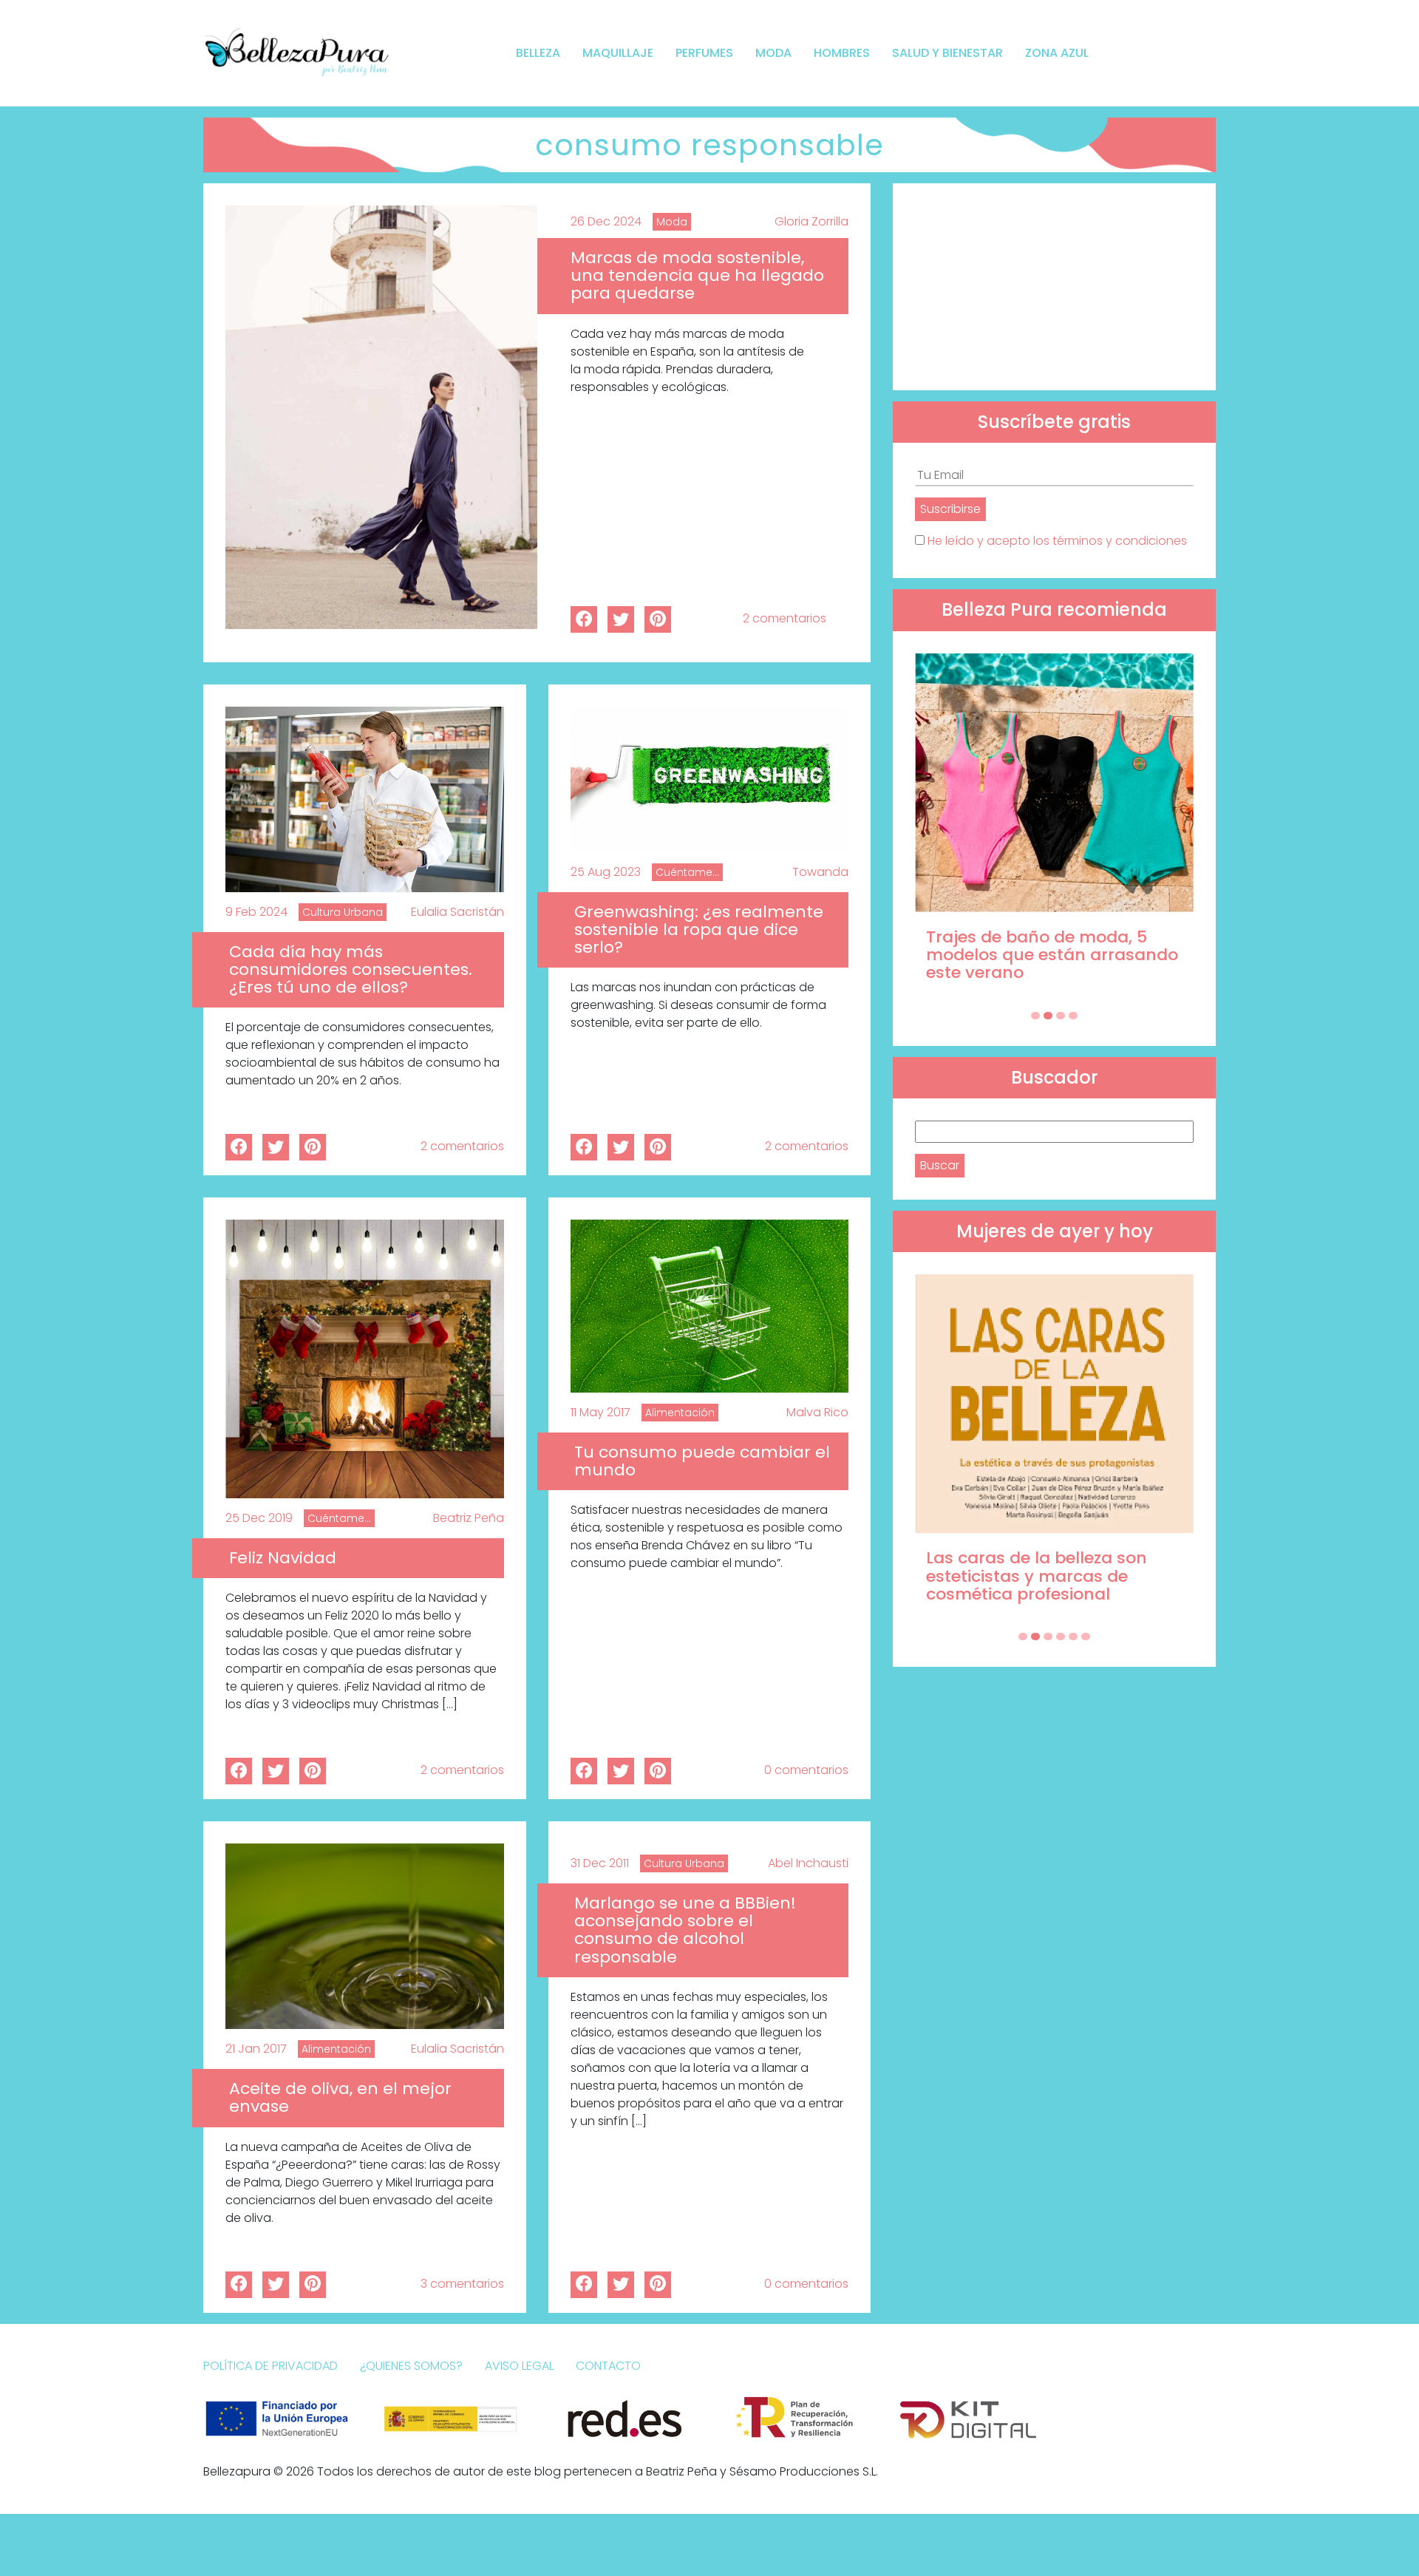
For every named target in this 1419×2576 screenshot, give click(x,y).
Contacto (608, 2366)
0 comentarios (806, 1770)
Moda (773, 53)
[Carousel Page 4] (1073, 1016)
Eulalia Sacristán (457, 912)
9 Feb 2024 (256, 912)
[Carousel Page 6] (1086, 1637)
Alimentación (680, 1413)
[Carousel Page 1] (1035, 1016)
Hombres (842, 53)
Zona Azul (1057, 53)
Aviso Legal (519, 2366)
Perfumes (704, 53)
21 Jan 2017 (256, 2049)
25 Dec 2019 (259, 1518)
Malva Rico (817, 1412)
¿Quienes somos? (411, 2366)
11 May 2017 (600, 1412)
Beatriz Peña (469, 1518)
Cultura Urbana (343, 912)
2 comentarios (785, 618)
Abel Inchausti (808, 1863)
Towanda (820, 872)
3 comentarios (462, 2284)
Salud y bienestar (947, 53)
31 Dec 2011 (600, 1863)
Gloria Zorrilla (811, 221)
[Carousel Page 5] (1073, 1637)
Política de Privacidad (270, 2366)
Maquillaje (618, 53)
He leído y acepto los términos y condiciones (1057, 541)
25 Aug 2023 (606, 872)
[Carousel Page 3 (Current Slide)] (1061, 1016)
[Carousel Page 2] (1048, 1016)
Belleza (538, 53)
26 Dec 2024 (606, 221)
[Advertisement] (1054, 287)
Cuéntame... (687, 872)
